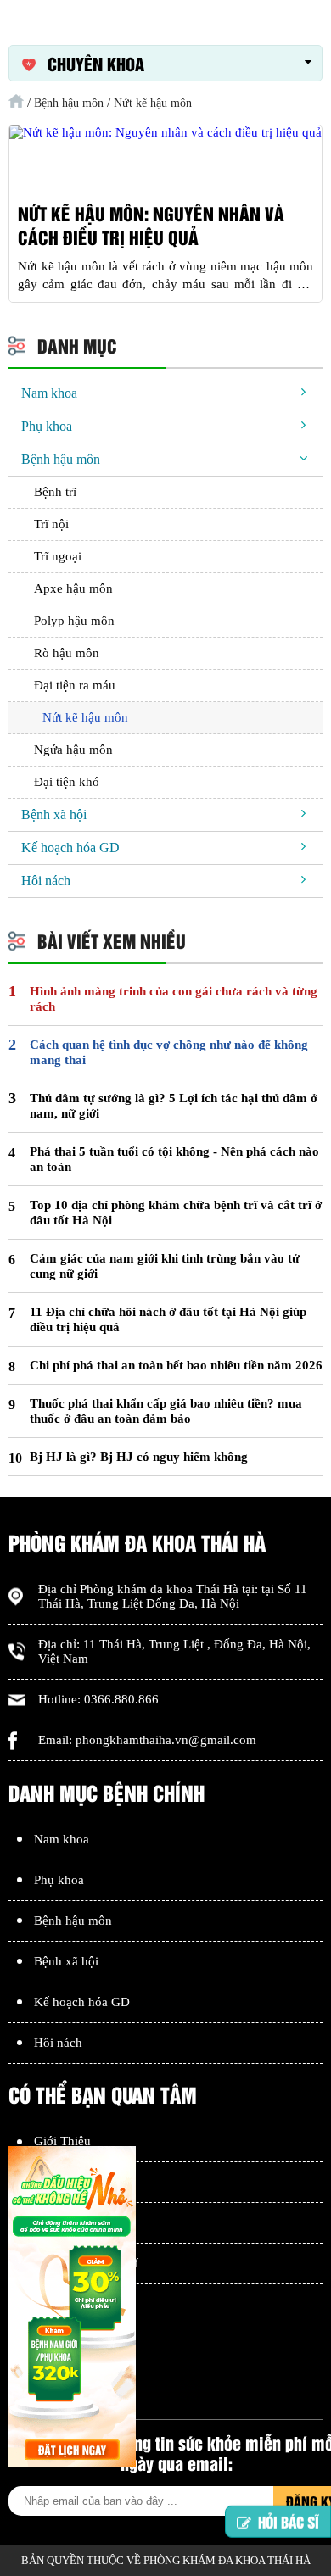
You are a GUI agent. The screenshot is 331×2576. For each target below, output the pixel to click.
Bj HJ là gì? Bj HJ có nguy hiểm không (139, 1457)
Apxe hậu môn (73, 588)
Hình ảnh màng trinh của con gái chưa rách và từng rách (174, 999)
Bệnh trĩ (55, 492)
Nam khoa (49, 393)
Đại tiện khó (67, 782)
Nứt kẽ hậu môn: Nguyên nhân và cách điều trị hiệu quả (151, 226)
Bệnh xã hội (54, 814)
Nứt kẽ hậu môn (85, 717)
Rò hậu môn (67, 653)
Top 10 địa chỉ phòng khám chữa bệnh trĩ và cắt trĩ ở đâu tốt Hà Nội (176, 1213)
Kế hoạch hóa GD (70, 848)
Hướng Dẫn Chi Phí (86, 2263)
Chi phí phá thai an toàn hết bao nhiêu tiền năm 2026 (176, 1365)
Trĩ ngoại (58, 556)
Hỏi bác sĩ (289, 2526)
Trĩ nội (51, 524)
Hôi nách (46, 881)
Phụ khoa (47, 426)
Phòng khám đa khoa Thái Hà (159, 1589)
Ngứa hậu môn (73, 750)
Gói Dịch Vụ (68, 2222)
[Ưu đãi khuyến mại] (72, 2308)
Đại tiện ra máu (75, 685)
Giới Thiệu (62, 2141)
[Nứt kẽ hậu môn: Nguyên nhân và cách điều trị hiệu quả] (165, 133)
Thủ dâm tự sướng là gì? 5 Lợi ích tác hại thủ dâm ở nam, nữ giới (174, 1106)
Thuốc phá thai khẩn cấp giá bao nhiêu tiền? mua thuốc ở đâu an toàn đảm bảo (166, 1411)
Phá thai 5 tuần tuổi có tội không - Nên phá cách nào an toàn (174, 1159)
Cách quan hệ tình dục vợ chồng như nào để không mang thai (169, 1052)
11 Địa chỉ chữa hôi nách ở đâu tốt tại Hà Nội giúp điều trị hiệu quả (168, 1319)
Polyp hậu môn (74, 621)
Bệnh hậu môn (61, 459)
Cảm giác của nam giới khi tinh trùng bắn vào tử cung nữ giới (165, 1266)
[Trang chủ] (16, 101)
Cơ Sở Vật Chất (75, 2182)
